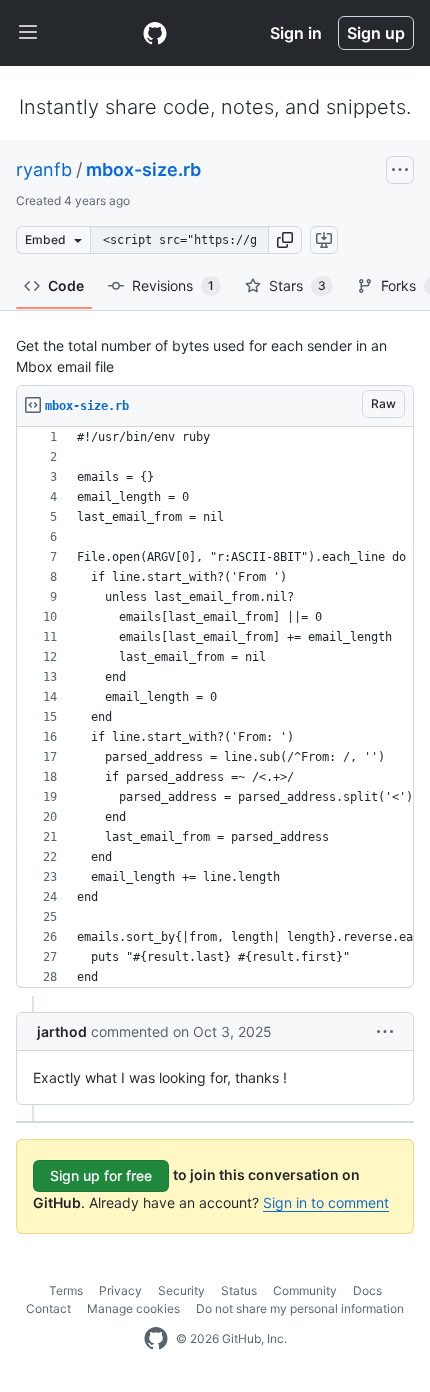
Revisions (173, 285)
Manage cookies (133, 1308)
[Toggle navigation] (28, 33)
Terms (66, 1290)
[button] (285, 240)
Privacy (120, 1290)
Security (181, 1290)
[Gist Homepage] (155, 33)
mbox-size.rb (143, 169)
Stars (297, 285)
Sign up (376, 33)
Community (305, 1290)
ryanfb (44, 169)
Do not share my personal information (300, 1308)
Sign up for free (101, 1175)
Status (239, 1290)
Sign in (296, 33)
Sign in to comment (326, 1202)
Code (66, 285)
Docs (367, 1290)
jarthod (62, 1031)
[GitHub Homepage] (156, 1339)
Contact (48, 1308)
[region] (215, 707)
